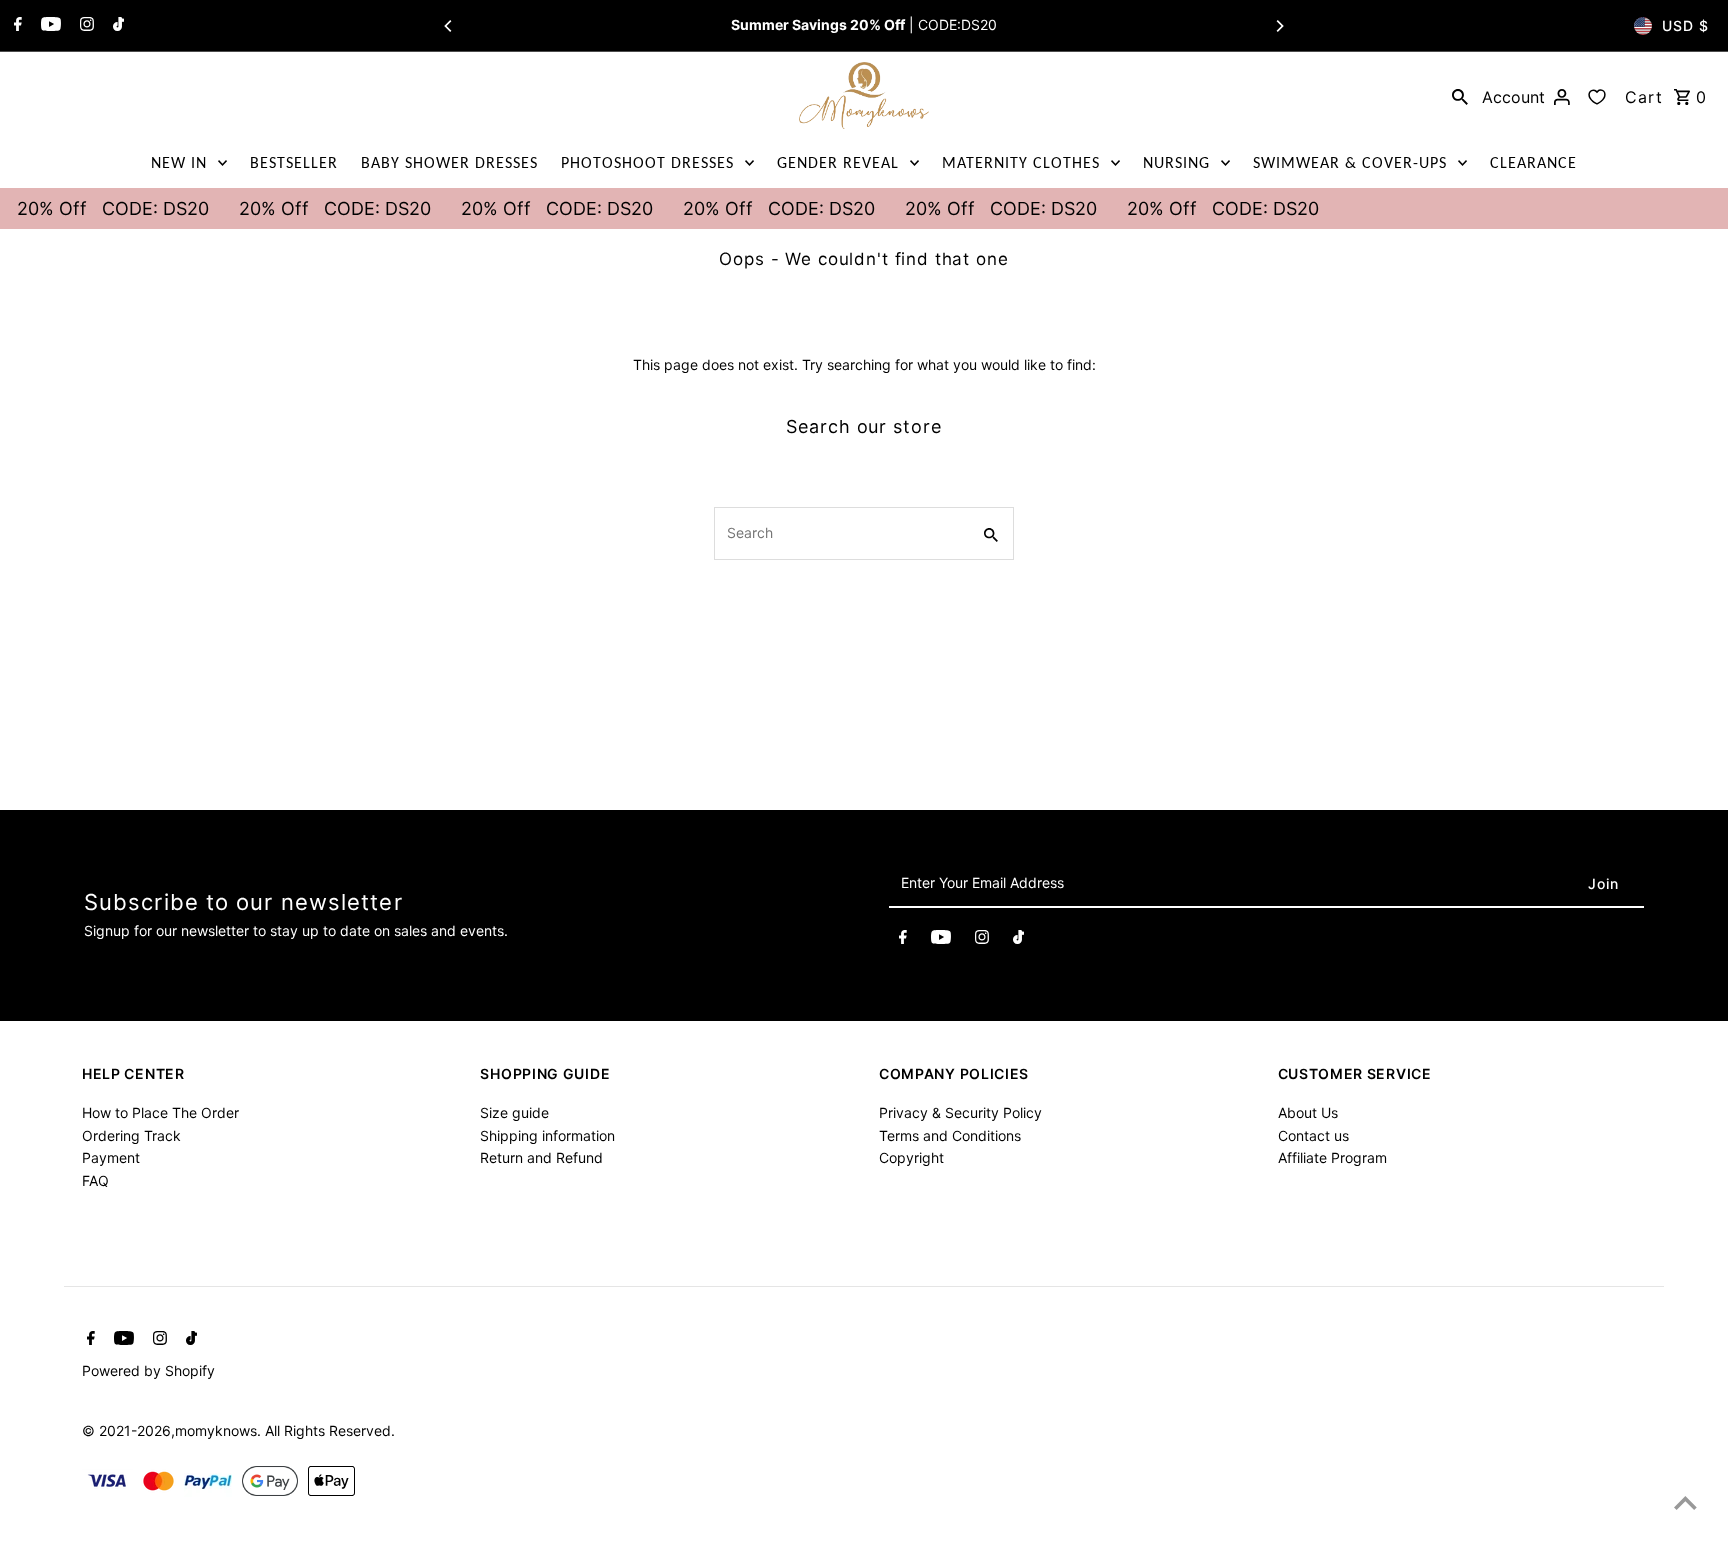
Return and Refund (541, 1157)
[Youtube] (48, 26)
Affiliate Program (1332, 1157)
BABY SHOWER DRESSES (449, 162)
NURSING (1176, 162)
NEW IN (179, 162)
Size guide (514, 1112)
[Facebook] (15, 26)
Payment (111, 1157)
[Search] (1460, 96)
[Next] (1279, 26)
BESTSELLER (294, 162)
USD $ (1685, 25)
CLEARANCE (1533, 162)
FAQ (95, 1180)
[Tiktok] (116, 26)
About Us (1308, 1112)
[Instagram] (84, 26)
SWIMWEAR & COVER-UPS (1350, 162)
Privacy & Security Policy (960, 1112)
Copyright (911, 1157)
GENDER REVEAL (838, 162)
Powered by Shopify (148, 1370)
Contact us (1313, 1135)
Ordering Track (131, 1135)
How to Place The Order (160, 1112)
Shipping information (547, 1135)
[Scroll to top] (1685, 1502)
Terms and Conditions (950, 1135)
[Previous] (449, 26)
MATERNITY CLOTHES (1021, 162)
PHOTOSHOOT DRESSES (647, 162)
